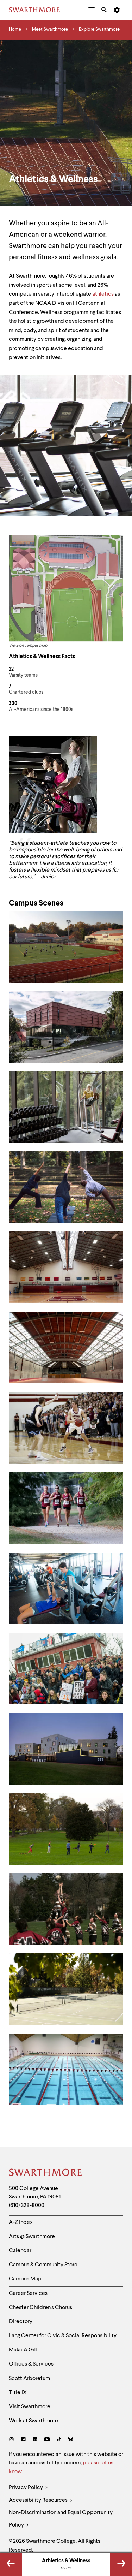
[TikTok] (59, 2440)
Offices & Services (31, 2364)
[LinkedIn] (35, 2440)
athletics (103, 294)
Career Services (28, 2293)
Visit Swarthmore (30, 2407)
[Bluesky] (71, 2440)
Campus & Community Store (43, 2265)
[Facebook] (23, 2440)
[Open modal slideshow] (66, 947)
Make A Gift (23, 2350)
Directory (21, 2322)
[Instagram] (13, 2440)
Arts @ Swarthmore (32, 2237)
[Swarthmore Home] (46, 2173)
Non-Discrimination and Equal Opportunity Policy (61, 2519)
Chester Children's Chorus (40, 2308)
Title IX (18, 2393)
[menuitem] (92, 10)
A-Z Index (21, 2222)
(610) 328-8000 (27, 2206)
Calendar (20, 2251)
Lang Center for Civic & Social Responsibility (63, 2336)
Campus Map (25, 2279)
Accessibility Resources (39, 2500)
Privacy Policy (26, 2488)
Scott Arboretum (29, 2379)
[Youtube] (47, 2440)
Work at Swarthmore (33, 2421)
